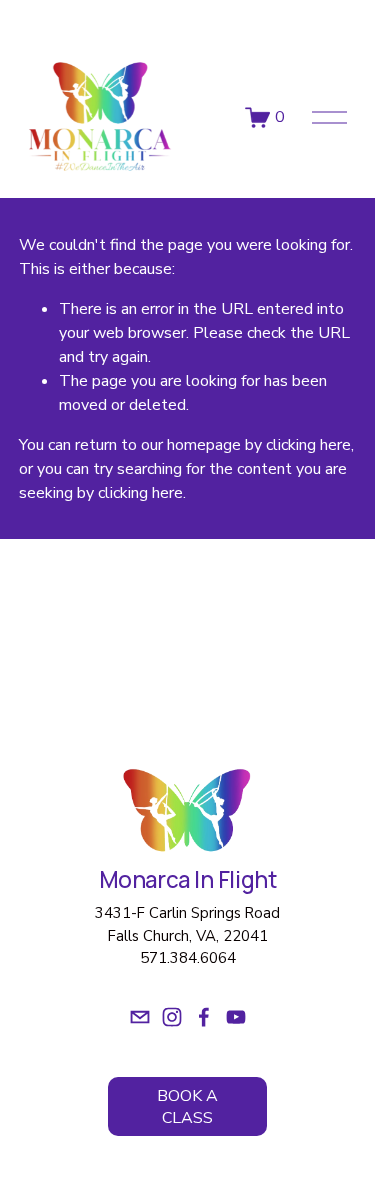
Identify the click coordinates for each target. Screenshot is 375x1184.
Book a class (187, 1107)
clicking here (308, 445)
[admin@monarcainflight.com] (140, 1017)
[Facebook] (204, 1017)
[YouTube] (236, 1017)
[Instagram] (172, 1017)
